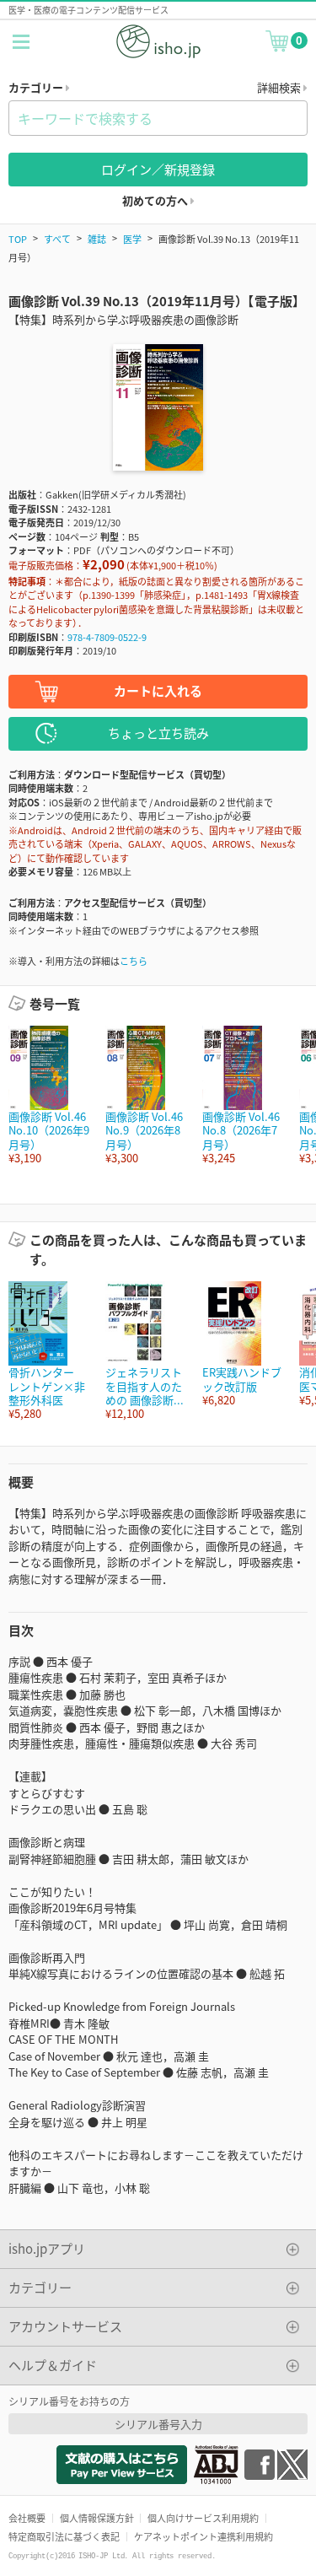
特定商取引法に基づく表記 (64, 2536)
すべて (57, 239)
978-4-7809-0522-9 (107, 637)
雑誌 (97, 239)
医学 (132, 239)
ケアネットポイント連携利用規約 (204, 2536)
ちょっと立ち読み (158, 733)
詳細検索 (280, 87)
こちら (134, 961)
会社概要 (27, 2518)
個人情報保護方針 (97, 2518)
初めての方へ (156, 200)
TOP (18, 239)
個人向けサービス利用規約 (203, 2518)
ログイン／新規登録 (158, 169)
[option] (48, 1095)
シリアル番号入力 (158, 2424)
